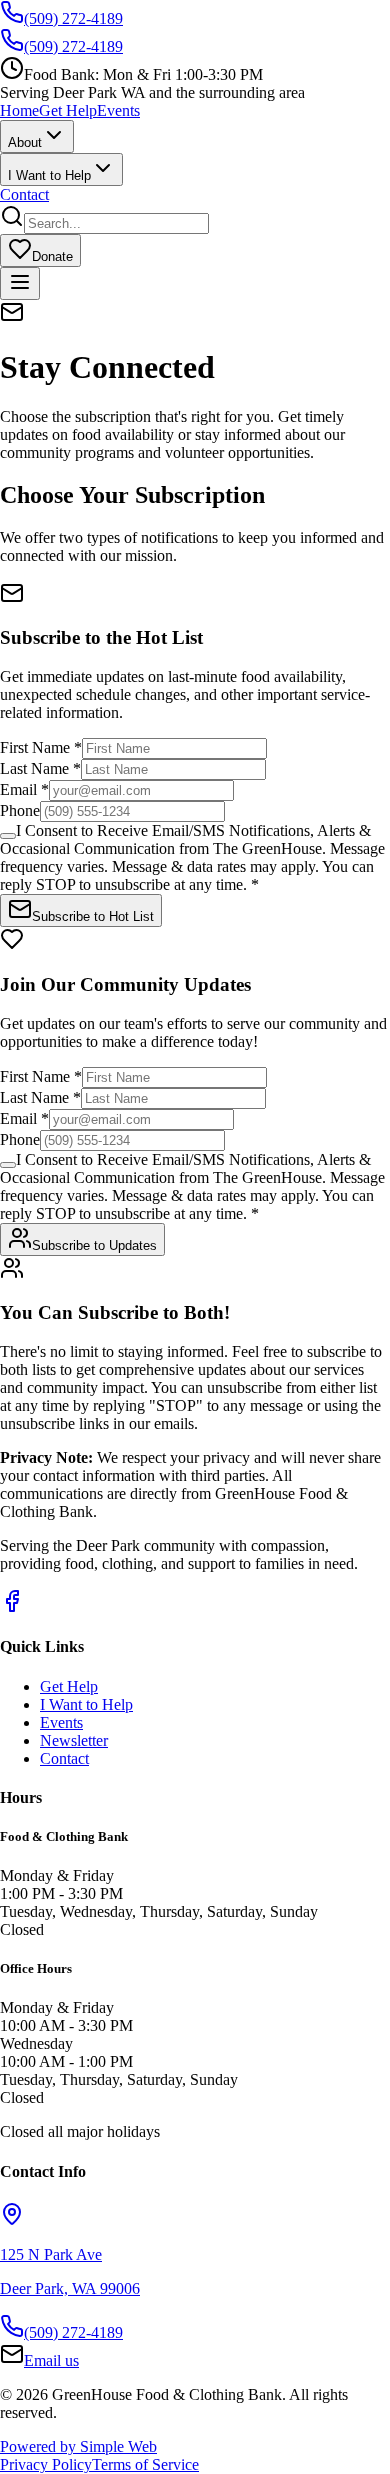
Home (19, 110)
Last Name (40, 768)
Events (118, 110)
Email (24, 789)
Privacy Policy (46, 2464)
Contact (24, 194)
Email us (51, 2360)
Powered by (78, 2446)
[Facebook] (12, 1607)
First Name (41, 747)
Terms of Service (145, 2464)
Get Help (68, 110)
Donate (52, 256)
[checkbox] (8, 836)
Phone (20, 810)
